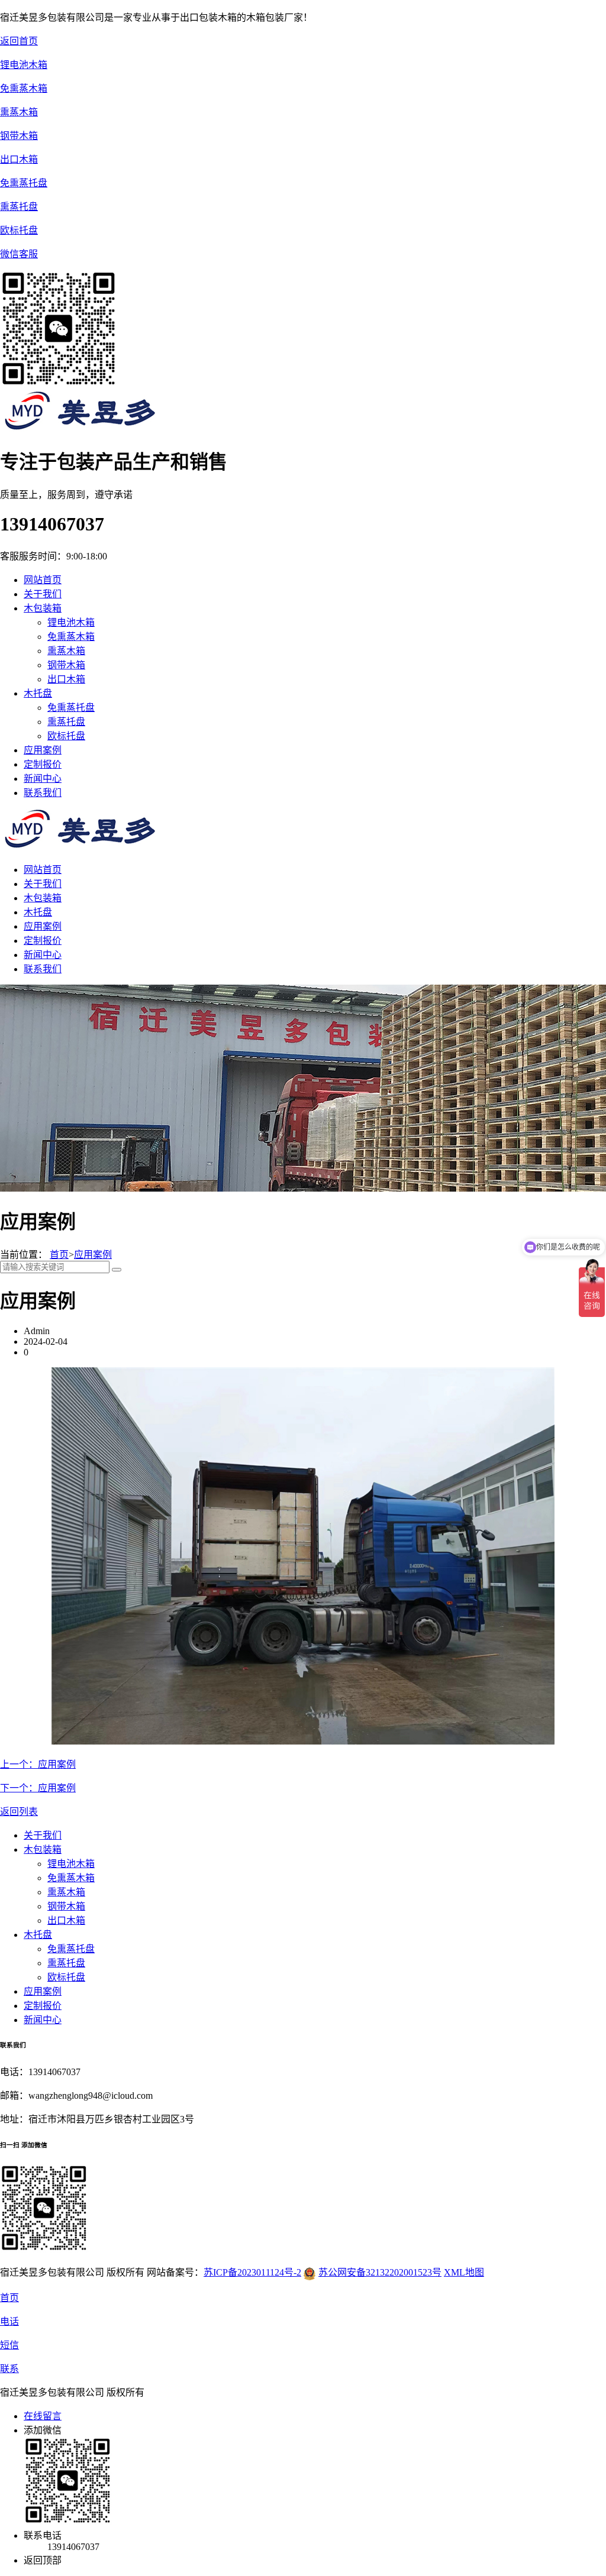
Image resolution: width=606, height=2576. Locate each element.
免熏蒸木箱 (71, 637)
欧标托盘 (66, 736)
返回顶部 (43, 2560)
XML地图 (464, 2272)
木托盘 (38, 912)
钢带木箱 (66, 665)
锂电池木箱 (71, 622)
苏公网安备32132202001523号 (380, 2272)
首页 (59, 1255)
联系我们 (43, 969)
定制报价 (43, 941)
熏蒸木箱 (66, 651)
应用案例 (43, 926)
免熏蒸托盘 (71, 708)
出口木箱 (66, 679)
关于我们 (43, 884)
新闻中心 (43, 955)
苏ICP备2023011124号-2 (252, 2272)
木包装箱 (43, 898)
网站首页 (43, 580)
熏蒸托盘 (66, 722)
